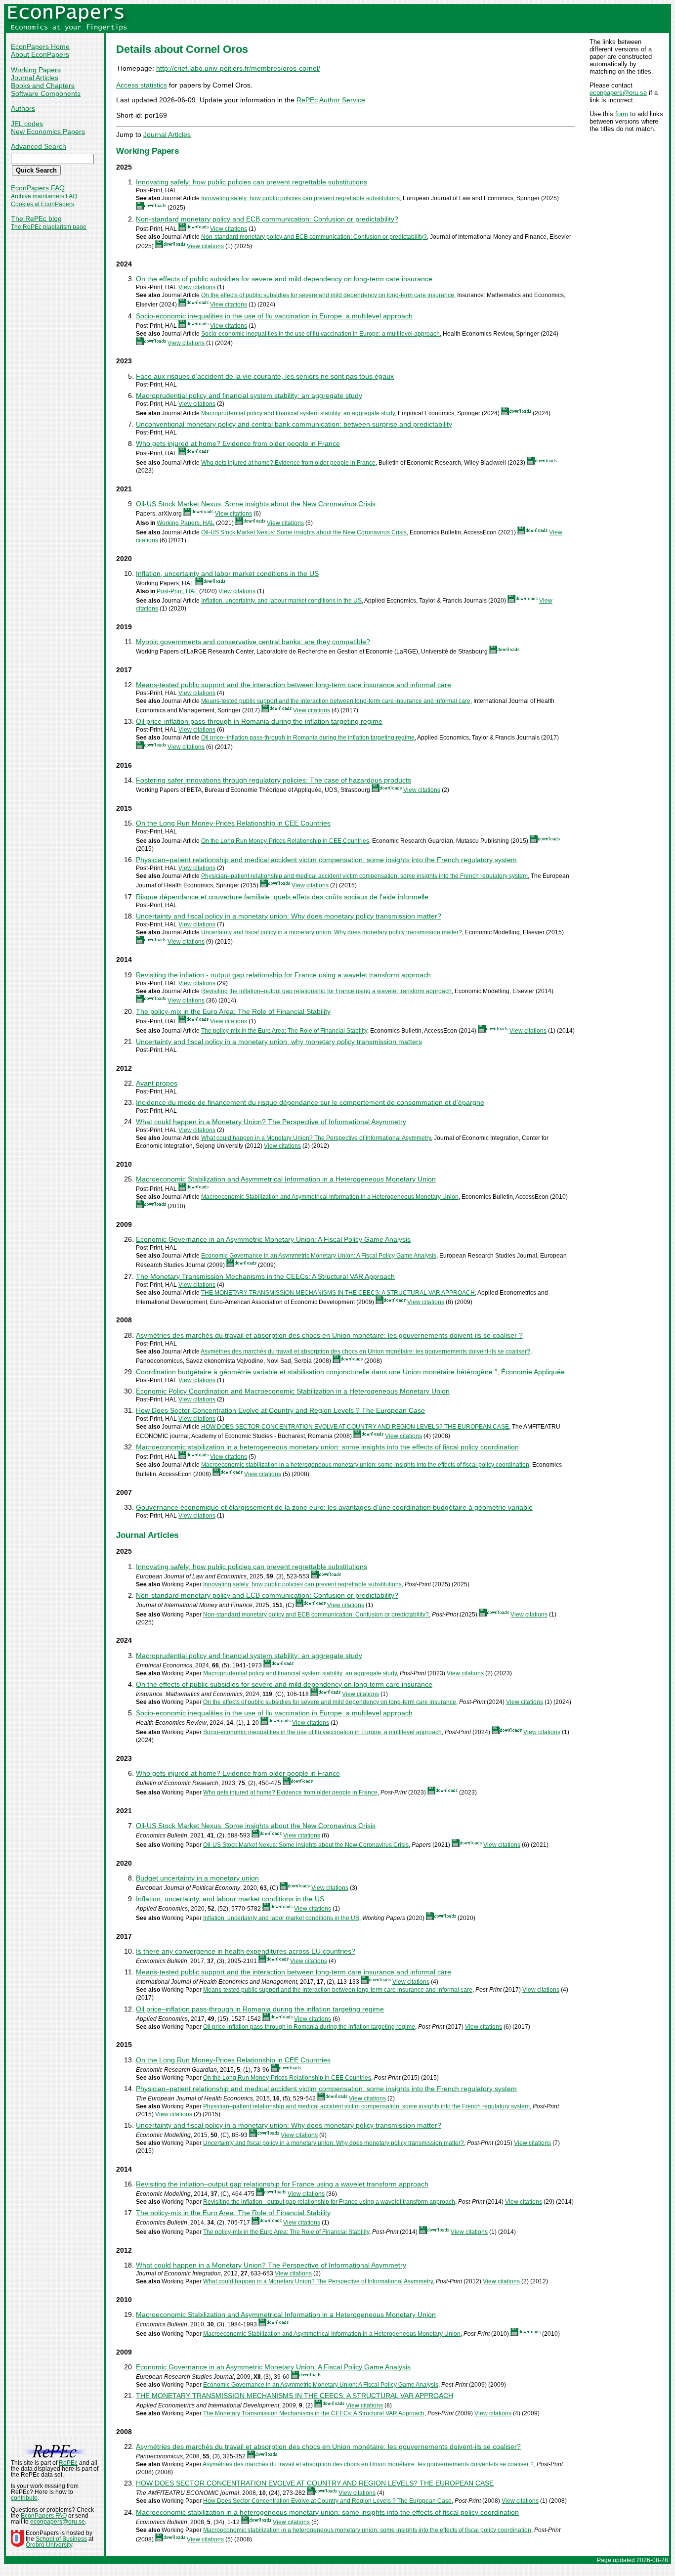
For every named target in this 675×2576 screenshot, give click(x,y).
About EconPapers (40, 54)
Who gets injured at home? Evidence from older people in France (238, 443)
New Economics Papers (48, 131)
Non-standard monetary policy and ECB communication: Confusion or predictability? (267, 219)
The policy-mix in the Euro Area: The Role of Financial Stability (233, 1011)
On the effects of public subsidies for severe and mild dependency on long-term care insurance (284, 279)
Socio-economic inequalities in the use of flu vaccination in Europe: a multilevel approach (274, 316)
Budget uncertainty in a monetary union (197, 1878)
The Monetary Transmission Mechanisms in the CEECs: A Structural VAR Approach (265, 1276)
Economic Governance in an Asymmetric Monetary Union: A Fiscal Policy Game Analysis (273, 1239)
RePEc (68, 2463)
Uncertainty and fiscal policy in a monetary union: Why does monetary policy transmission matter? (289, 916)
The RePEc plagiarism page (49, 227)
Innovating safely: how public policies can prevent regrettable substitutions (252, 182)
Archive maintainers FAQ (44, 196)
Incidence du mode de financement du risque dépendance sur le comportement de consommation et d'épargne (310, 1102)
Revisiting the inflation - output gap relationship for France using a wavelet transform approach (283, 975)
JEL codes (27, 124)
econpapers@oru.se (618, 93)
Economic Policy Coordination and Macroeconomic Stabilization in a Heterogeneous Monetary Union (293, 1391)
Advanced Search (39, 146)
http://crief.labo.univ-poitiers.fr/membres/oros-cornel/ (238, 68)
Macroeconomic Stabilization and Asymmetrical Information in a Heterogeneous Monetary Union (286, 1179)
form (622, 114)
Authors (23, 108)
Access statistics (142, 85)
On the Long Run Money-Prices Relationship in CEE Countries (233, 823)
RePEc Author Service (331, 100)
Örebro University (49, 2545)
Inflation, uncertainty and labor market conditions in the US (227, 573)
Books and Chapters (43, 86)
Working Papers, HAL (186, 523)
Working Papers (36, 70)
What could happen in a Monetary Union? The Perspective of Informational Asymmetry (271, 1122)
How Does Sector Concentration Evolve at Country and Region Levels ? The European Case (280, 1410)
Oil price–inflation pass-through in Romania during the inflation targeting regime (308, 738)
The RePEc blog (36, 218)
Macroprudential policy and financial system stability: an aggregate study (249, 395)
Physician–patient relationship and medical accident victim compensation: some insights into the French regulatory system (326, 860)
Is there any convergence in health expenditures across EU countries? (246, 1951)
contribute (24, 2498)
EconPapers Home (40, 46)
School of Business (61, 2539)
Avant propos (157, 1083)
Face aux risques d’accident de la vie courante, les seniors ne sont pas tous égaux (265, 376)
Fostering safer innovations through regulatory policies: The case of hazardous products (274, 780)
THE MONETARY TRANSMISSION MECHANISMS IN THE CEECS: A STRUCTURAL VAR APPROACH (338, 1293)
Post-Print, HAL (177, 591)
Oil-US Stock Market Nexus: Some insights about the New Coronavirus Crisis (256, 504)
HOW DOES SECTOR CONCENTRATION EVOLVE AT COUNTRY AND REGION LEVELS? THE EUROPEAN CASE (355, 1427)
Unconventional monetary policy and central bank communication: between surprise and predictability (294, 424)
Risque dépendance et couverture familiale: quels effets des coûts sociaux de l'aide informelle (282, 897)
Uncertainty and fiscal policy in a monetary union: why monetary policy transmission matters (279, 1042)
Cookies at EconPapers (42, 204)
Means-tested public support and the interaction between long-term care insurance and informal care (294, 685)
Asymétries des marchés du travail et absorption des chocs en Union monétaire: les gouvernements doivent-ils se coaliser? (365, 1352)
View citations (229, 229)
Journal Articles (35, 78)
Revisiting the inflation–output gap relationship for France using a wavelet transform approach (326, 991)
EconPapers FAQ (38, 188)
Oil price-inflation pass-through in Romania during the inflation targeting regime (259, 721)
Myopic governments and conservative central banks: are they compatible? (253, 642)
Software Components (46, 93)
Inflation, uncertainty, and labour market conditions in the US (281, 601)
